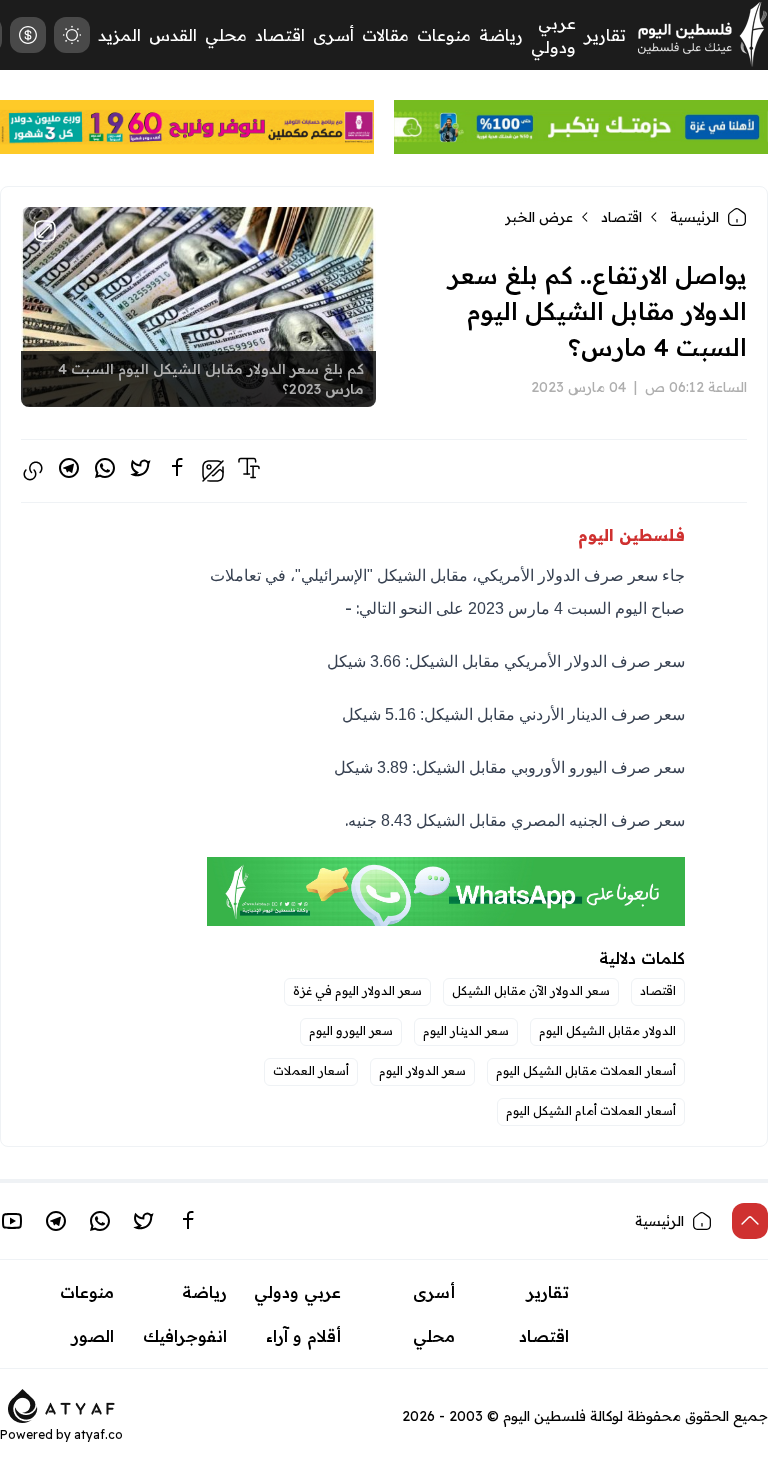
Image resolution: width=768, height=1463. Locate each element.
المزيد (119, 35)
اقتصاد (280, 35)
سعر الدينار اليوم (466, 1030)
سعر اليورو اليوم (351, 1030)
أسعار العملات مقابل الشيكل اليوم (586, 1070)
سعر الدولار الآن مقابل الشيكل (531, 990)
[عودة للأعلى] (750, 1221)
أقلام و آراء (303, 1336)
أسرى (333, 35)
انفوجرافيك (185, 1336)
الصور (93, 1336)
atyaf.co (98, 1434)
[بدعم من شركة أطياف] (61, 1404)
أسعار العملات (311, 1070)
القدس (173, 35)
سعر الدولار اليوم (422, 1070)
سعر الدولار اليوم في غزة (357, 990)
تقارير (605, 35)
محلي (226, 35)
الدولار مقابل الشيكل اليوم (607, 1030)
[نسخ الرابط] (33, 471)
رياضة (501, 35)
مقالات (385, 35)
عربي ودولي (297, 1292)
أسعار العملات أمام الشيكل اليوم (591, 1110)
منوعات (444, 35)
